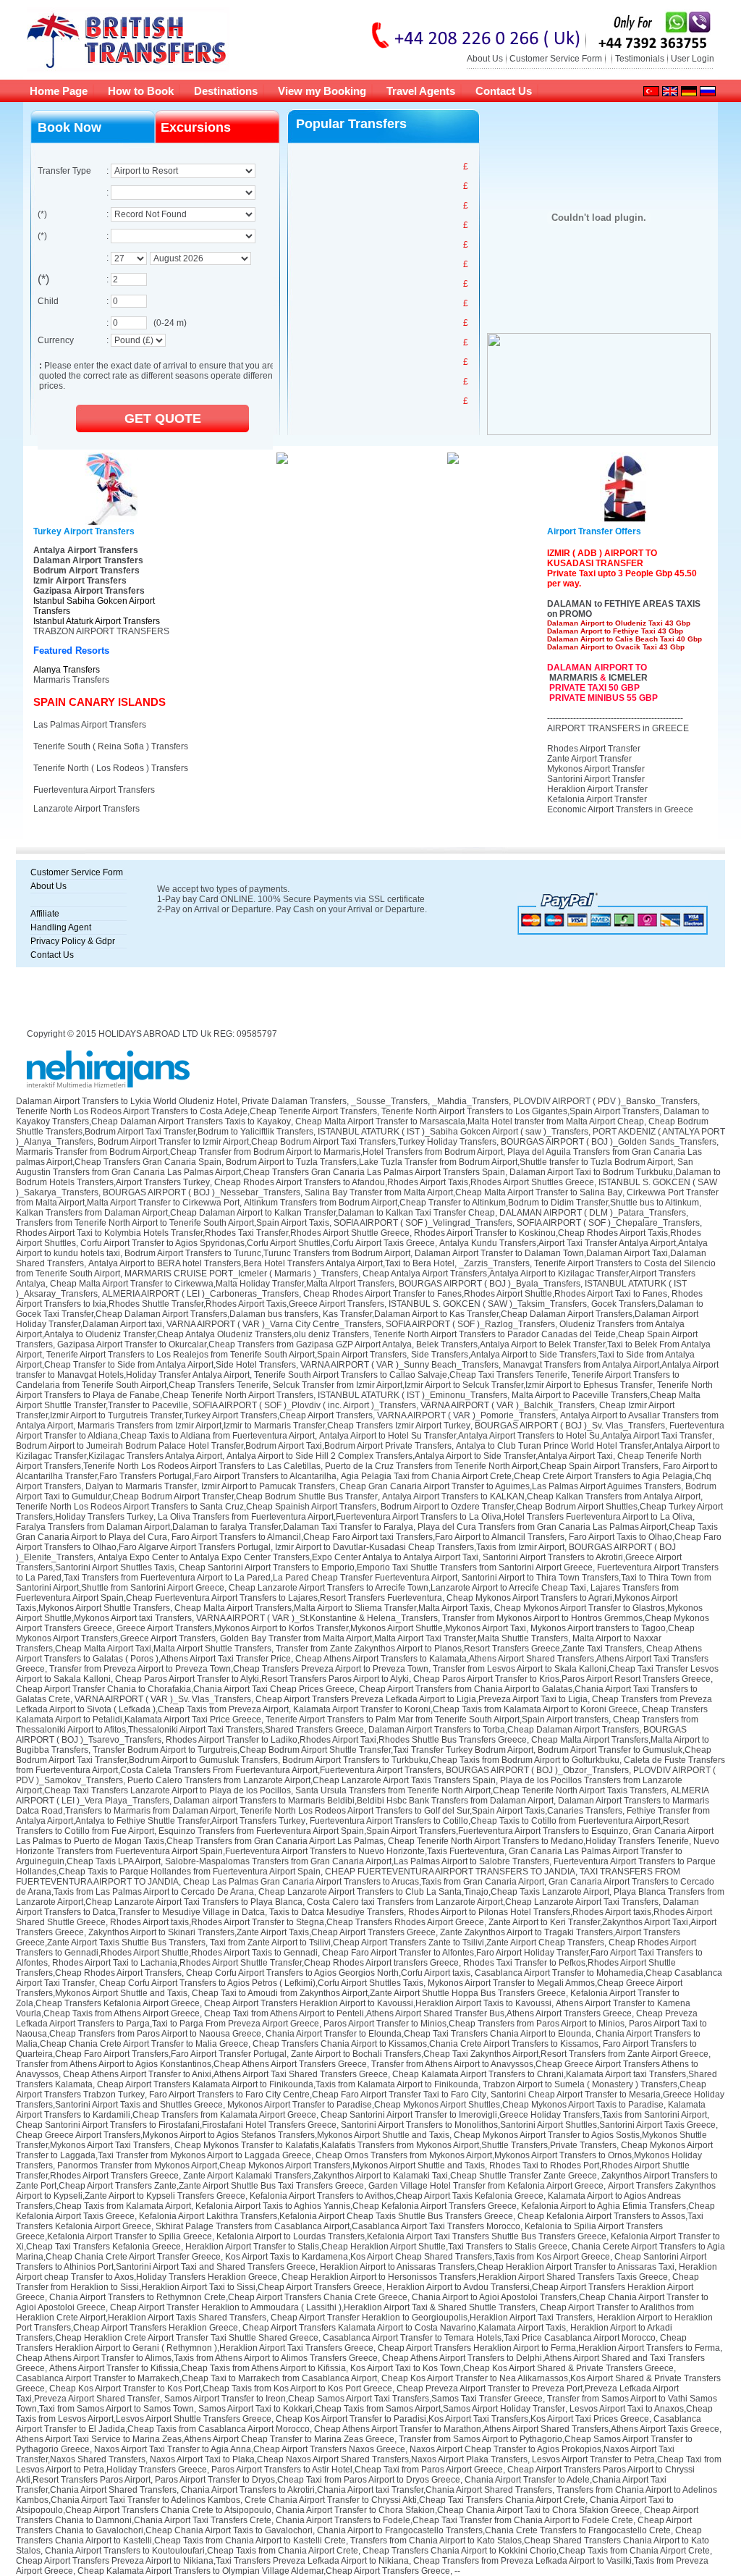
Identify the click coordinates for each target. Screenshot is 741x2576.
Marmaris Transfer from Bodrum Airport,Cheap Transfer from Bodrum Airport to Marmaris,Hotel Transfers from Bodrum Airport (259, 1152)
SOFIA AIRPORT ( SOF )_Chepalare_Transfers (608, 1223)
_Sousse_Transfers (389, 1101)
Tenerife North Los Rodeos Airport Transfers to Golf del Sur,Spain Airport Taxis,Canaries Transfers (431, 1811)
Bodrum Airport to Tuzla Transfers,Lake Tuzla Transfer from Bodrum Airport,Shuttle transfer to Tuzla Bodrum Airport (449, 1162)
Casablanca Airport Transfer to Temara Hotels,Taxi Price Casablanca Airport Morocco (489, 2338)
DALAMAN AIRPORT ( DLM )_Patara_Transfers (593, 1213)
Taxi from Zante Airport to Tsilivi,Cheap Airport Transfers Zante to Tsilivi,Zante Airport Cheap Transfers (407, 1942)
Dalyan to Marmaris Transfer (141, 1486)
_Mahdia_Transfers (470, 1101)
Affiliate (45, 914)
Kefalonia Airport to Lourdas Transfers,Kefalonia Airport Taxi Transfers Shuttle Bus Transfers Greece (411, 2236)
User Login (693, 59)
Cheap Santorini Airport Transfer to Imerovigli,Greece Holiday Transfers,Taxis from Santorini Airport (514, 2115)
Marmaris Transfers (71, 680)
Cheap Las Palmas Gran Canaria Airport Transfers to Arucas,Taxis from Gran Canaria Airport (364, 1882)
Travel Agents (421, 91)
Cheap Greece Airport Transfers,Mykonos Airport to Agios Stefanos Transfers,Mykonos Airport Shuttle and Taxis (233, 2135)
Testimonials (640, 59)
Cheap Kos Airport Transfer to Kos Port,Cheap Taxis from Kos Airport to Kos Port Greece (221, 2388)
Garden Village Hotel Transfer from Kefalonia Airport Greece (486, 2186)
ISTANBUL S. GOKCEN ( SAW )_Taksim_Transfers (488, 1304)
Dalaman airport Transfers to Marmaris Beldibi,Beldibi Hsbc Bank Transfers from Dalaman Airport (364, 1801)
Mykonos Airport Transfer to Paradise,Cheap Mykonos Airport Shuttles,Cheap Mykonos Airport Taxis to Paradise (445, 2105)
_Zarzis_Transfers (494, 1263)
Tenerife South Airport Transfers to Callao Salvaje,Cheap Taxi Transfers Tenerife (411, 1375)
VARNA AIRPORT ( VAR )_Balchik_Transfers (508, 1405)
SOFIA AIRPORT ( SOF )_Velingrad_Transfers (423, 1223)
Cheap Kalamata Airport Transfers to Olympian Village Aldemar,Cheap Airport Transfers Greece (264, 2571)
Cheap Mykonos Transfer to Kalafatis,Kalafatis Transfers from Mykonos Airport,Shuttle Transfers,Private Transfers (395, 2145)
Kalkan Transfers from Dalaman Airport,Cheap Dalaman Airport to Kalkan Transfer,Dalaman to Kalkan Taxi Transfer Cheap (255, 1213)
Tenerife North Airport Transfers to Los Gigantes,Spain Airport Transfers (520, 1111)
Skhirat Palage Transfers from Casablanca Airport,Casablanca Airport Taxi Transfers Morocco (338, 2226)
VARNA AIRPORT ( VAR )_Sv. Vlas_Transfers (163, 1699)
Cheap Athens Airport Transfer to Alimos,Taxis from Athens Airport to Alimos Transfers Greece (197, 2358)
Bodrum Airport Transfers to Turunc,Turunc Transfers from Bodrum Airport (267, 1253)
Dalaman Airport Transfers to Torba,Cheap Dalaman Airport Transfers (504, 1730)
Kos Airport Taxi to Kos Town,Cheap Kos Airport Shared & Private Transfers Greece (512, 2368)
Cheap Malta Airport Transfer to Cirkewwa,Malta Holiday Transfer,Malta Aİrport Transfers (222, 1284)
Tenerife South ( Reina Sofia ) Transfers (111, 746)
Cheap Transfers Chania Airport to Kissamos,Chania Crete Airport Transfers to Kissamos (425, 2044)
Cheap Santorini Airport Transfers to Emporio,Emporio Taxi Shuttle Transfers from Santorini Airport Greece (386, 1567)
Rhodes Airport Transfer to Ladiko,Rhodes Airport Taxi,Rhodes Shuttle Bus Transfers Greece (346, 1740)
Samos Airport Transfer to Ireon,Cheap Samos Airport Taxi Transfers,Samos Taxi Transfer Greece (353, 2399)
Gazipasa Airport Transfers (89, 591)
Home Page (59, 91)
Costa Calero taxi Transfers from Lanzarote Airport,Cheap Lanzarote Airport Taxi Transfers (483, 1902)
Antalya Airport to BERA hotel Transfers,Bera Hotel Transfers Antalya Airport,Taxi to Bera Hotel (271, 1263)
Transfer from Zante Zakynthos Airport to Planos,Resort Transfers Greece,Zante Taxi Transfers (459, 1649)
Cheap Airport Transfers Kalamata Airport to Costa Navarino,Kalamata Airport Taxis (404, 2328)
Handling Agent (61, 927)
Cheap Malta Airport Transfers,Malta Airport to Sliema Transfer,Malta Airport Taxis (332, 1608)
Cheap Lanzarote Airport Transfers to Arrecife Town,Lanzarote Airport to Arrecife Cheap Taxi (407, 1588)
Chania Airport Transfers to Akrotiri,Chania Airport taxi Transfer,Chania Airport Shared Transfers (367, 2490)
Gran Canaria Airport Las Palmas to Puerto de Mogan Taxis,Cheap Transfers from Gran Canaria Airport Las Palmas (365, 1836)
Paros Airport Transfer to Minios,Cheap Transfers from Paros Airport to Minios (474, 2024)
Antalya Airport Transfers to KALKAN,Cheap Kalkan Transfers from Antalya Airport (541, 1497)
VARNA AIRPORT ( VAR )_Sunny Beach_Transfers (399, 1365)
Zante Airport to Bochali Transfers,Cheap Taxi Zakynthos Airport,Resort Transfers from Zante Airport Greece (500, 2054)
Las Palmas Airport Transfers (90, 725)
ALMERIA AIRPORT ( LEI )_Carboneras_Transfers (200, 1294)
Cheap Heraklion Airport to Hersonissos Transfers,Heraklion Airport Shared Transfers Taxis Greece (475, 2277)
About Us (485, 59)
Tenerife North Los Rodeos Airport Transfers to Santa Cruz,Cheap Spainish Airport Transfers (196, 1507)
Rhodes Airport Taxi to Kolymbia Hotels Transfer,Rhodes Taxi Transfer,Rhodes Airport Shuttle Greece (213, 1233)
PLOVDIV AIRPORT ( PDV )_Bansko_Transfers (605, 1101)
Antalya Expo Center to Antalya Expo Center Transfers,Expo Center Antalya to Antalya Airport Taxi (288, 1557)
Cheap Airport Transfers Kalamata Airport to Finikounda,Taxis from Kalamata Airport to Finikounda (288, 2084)
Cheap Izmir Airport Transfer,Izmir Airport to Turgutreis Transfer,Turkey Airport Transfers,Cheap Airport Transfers (345, 1410)
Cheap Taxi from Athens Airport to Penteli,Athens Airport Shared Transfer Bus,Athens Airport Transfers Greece (418, 2013)
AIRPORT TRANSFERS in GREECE (618, 728)
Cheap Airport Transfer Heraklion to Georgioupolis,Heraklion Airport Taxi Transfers (432, 2318)
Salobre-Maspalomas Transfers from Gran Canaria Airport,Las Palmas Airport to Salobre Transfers (357, 1861)
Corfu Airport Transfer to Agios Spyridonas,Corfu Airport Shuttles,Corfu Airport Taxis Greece (258, 1243)
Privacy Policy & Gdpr (73, 941)
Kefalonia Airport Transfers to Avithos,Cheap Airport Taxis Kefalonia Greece (397, 2196)
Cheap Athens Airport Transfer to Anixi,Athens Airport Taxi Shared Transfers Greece (225, 2074)
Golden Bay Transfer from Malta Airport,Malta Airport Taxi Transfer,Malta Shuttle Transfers (394, 1638)
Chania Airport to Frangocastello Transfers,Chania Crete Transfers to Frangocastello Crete (494, 2530)
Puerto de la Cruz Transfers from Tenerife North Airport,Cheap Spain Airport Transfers (492, 1466)
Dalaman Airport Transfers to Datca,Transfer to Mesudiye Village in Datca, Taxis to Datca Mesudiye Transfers (357, 1907)
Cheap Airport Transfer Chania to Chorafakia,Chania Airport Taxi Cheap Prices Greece (185, 1689)
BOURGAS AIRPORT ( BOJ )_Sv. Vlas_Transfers (570, 1426)
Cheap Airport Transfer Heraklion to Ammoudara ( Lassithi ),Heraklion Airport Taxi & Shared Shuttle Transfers (323, 2307)
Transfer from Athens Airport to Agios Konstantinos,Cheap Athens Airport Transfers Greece (191, 2064)
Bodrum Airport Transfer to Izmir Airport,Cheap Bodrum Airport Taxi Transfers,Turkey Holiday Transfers (297, 1142)
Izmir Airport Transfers (80, 581)
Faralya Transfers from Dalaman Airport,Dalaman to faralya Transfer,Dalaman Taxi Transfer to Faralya (215, 1527)
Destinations (226, 91)
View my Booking (322, 91)
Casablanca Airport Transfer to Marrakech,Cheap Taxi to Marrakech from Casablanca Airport (196, 2378)
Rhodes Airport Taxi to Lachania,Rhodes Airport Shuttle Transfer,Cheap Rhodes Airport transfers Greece (255, 1963)
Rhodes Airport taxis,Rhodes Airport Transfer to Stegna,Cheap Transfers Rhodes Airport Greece (297, 1922)
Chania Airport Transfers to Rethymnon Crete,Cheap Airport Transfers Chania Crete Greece (228, 2297)
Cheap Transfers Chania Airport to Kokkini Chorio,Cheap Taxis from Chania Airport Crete (536, 2551)
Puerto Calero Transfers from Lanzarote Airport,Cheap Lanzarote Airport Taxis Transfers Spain (312, 1780)
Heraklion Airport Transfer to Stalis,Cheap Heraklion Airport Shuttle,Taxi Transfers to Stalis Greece (376, 2247)
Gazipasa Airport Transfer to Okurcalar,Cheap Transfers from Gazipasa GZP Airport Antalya (234, 1344)
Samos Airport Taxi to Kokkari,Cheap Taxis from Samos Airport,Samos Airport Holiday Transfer (382, 2409)
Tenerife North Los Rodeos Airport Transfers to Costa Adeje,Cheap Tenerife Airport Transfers (196, 1111)
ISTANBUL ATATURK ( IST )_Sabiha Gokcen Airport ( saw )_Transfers (453, 1132)
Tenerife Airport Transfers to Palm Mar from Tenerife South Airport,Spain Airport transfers (437, 1720)
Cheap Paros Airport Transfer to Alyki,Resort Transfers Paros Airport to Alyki (262, 1679)
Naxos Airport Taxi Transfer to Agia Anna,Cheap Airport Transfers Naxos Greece (250, 2449)
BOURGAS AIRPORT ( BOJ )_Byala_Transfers (490, 1284)
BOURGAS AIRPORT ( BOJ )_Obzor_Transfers (537, 1770)
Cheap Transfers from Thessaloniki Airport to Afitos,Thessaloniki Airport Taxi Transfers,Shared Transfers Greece (357, 1725)
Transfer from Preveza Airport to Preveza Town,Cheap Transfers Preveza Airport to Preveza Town (239, 1669)
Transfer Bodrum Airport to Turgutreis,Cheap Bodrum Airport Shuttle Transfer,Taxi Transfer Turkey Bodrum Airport (313, 1750)
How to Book (141, 91)
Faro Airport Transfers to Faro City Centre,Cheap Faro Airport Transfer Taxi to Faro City (318, 2095)
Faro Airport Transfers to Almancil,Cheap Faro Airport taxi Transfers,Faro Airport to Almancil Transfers (368, 1537)
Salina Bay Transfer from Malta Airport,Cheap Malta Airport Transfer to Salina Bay (463, 1192)
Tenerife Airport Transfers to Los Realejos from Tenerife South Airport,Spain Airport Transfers (226, 1355)
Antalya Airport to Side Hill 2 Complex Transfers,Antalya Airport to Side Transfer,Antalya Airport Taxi (420, 1456)
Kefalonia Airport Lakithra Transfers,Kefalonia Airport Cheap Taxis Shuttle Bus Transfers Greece (326, 2216)
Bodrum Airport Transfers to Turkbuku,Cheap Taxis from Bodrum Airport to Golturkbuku (451, 1760)
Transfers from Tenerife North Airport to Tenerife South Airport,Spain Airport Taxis (173, 1223)
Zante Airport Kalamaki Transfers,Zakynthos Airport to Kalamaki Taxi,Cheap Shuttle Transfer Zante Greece (390, 2176)
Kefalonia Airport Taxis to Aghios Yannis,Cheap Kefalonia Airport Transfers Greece (356, 2206)
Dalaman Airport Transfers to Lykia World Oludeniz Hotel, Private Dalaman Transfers (181, 1101)
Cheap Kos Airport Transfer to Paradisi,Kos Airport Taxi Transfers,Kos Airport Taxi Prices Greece (462, 2419)
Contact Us (504, 91)
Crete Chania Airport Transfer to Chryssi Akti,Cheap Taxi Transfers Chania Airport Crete (415, 2500)
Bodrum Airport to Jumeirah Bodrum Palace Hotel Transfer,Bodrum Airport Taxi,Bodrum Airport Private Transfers (234, 1446)
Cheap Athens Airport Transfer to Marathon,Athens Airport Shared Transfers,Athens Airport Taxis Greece (517, 2429)
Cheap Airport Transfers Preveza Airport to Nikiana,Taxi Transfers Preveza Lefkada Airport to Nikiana (212, 2561)
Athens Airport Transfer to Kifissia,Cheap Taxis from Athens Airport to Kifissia (198, 2368)
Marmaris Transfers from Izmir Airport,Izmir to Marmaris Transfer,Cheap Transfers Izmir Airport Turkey (274, 1426)
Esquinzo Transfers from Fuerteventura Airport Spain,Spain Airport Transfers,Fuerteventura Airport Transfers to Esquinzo (393, 1831)
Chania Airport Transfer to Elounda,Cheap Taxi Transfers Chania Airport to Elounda (428, 2034)
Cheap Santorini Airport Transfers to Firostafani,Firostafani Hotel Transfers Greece (176, 2125)
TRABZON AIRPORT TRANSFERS (101, 631)
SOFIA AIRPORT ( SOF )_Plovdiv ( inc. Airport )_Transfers (304, 1405)
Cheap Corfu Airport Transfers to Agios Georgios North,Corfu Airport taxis (328, 1973)
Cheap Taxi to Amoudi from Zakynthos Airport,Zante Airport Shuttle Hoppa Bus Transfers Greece (379, 1993)
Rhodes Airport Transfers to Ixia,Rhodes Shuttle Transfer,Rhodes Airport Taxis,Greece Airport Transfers (359, 1299)
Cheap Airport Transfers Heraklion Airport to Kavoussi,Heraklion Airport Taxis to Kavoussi (378, 2003)
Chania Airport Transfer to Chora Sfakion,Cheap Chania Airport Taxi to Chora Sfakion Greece (458, 2510)
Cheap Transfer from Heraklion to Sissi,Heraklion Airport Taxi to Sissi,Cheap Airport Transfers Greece (357, 2282)
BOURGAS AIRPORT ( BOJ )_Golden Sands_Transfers (609, 1142)
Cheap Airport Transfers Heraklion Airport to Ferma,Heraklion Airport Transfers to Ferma (549, 2348)
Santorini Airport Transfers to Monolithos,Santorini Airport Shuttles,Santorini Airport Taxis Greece (528, 2125)
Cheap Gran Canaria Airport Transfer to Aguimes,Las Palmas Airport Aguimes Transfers (510, 1486)
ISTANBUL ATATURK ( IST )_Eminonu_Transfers (412, 1395)
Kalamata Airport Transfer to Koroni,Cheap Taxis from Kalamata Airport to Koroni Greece (465, 1709)
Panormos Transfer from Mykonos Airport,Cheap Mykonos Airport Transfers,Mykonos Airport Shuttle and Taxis (271, 2165)
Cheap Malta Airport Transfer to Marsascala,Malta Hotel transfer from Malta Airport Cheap (470, 1121)
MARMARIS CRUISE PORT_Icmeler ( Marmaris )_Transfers (241, 1274)
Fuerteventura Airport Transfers (94, 790)
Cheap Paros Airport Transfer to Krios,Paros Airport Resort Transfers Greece (562, 1679)
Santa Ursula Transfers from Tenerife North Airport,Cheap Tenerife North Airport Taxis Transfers (481, 1790)
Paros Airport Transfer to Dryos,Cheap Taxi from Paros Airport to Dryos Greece (308, 2480)
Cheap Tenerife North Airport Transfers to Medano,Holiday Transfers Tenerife (538, 1841)
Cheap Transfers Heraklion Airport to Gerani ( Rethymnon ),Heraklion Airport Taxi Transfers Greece (351, 2343)
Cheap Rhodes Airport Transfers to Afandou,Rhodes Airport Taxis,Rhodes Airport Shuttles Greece (404, 1182)
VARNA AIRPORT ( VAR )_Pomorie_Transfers (466, 1415)
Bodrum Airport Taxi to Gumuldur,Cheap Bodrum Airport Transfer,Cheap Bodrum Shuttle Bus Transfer (366, 1491)
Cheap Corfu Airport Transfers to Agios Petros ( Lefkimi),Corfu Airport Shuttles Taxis (261, 1983)
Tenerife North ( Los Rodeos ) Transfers (111, 768)
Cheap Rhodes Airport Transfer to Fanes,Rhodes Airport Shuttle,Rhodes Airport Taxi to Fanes (485, 1294)
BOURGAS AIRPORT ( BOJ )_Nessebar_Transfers (202, 1192)
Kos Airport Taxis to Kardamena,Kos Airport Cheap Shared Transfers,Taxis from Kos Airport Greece (418, 2257)
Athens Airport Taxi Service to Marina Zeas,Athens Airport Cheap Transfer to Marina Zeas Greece (205, 2439)
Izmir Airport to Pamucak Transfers (268, 1486)
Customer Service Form (556, 59)
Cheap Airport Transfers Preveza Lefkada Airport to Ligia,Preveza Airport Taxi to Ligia (422, 1699)
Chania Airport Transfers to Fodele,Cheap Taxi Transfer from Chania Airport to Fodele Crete (454, 2520)
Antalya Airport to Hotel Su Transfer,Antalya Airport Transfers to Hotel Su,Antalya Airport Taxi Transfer (516, 1436)
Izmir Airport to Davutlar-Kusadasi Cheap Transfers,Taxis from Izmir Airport (420, 1547)
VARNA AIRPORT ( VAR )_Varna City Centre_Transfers (274, 1324)
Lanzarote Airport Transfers (86, 809)
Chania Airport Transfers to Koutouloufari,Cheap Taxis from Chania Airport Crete (202, 2551)
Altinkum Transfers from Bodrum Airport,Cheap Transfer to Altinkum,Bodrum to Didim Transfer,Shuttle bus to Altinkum (471, 1203)
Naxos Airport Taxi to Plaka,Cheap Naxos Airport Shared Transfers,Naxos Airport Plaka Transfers (339, 2459)
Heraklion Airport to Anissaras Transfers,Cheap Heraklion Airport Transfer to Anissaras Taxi (497, 2267)
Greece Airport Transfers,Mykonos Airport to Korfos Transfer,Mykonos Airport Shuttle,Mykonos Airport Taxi (321, 1628)
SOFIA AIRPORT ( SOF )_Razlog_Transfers (470, 1324)
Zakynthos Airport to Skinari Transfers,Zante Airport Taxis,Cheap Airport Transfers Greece (262, 1932)
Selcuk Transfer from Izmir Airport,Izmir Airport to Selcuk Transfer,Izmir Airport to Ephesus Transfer (463, 1385)
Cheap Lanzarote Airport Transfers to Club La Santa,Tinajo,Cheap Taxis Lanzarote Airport (434, 1892)
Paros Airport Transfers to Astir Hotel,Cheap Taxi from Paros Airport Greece (357, 2470)
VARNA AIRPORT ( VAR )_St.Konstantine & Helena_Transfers (317, 1618)
